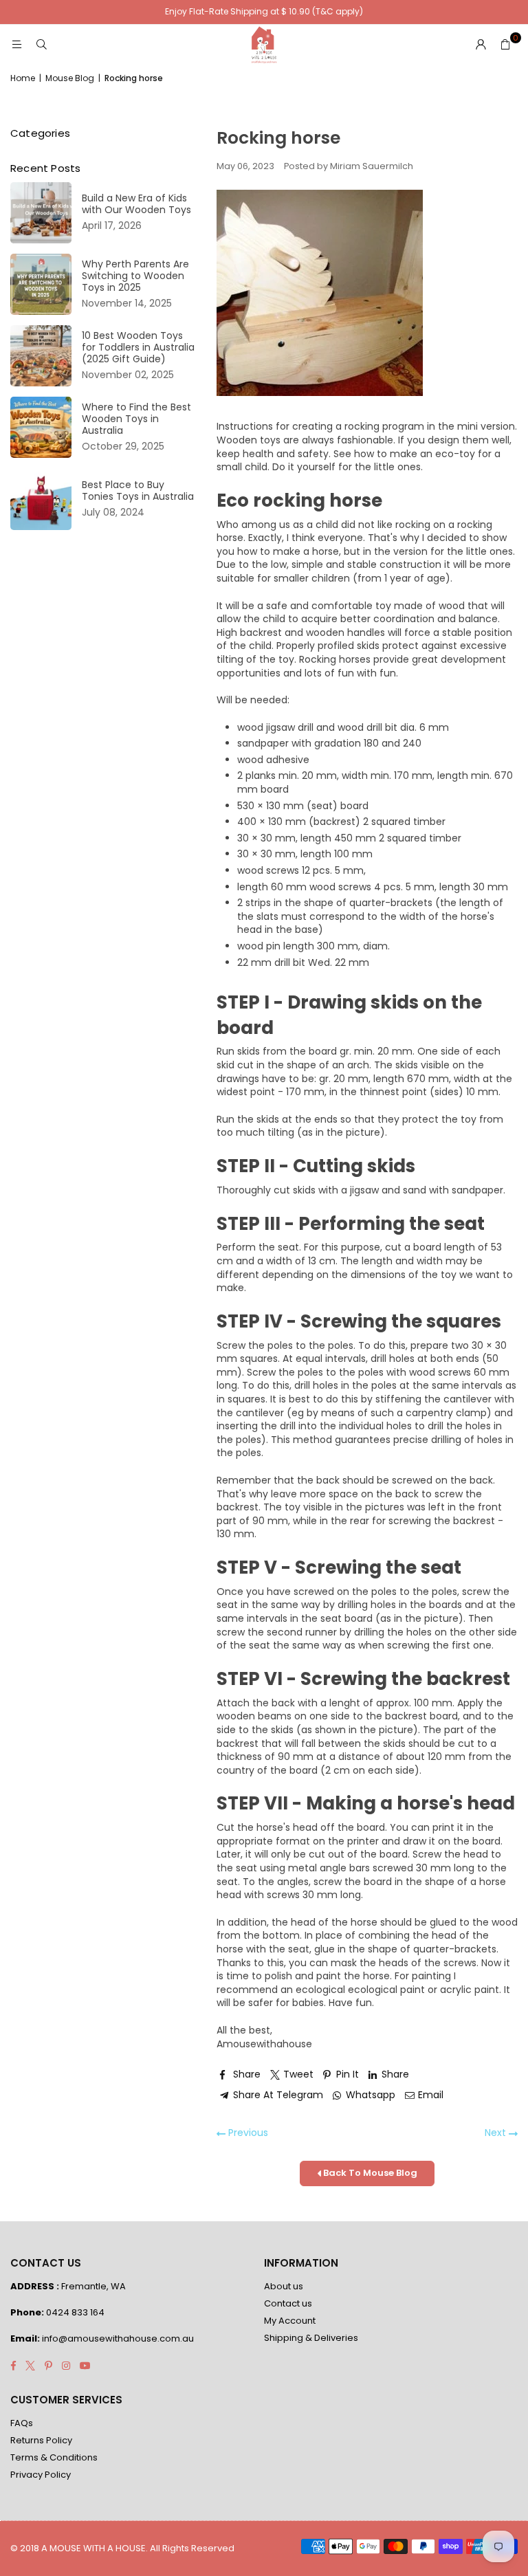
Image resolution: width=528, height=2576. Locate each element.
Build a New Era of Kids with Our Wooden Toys (136, 204)
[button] (505, 45)
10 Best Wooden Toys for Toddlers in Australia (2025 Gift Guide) (138, 348)
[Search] (41, 45)
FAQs (22, 2423)
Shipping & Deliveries (311, 2338)
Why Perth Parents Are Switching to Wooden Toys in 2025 (135, 276)
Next (497, 2133)
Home (23, 78)
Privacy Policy (41, 2475)
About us (284, 2286)
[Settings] (481, 45)
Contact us (288, 2303)
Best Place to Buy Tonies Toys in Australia (138, 491)
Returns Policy (41, 2440)
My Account (290, 2321)
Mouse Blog (70, 78)
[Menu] (16, 45)
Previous (247, 2133)
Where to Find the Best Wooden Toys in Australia (136, 419)
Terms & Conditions (54, 2457)
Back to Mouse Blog (369, 2173)
